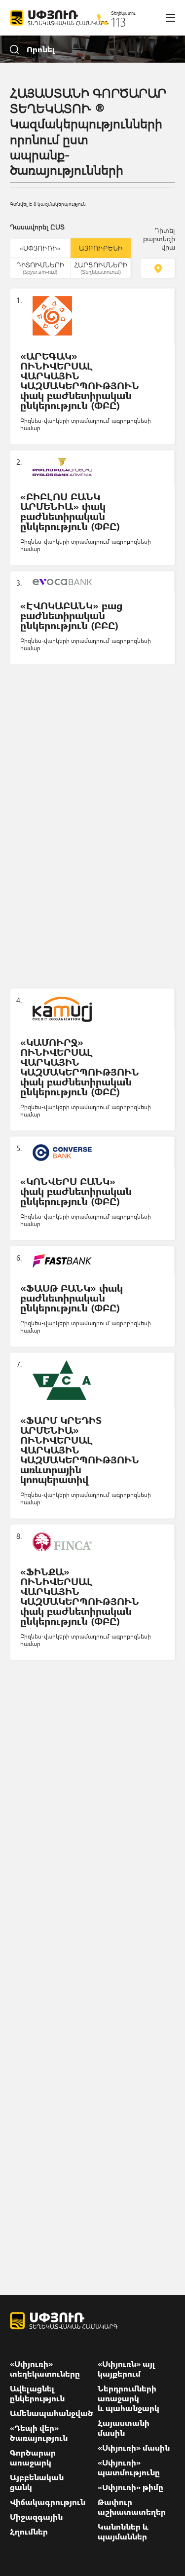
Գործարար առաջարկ (33, 2458)
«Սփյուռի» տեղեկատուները (45, 2369)
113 (119, 22)
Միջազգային (36, 2517)
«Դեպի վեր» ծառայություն (39, 2433)
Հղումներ (29, 2532)
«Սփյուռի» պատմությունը (129, 2467)
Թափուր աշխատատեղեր (132, 2507)
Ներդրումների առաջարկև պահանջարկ (129, 2398)
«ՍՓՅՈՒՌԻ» (40, 248)
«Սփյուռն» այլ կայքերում (127, 2369)
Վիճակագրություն (48, 2502)
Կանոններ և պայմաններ (123, 2532)
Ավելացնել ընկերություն (37, 2393)
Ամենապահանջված (52, 2413)
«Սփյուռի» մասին (134, 2448)
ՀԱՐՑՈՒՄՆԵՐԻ (101, 267)
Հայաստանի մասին (124, 2428)
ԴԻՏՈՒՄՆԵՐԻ (40, 267)
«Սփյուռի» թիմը (130, 2487)
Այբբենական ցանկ (37, 2482)
